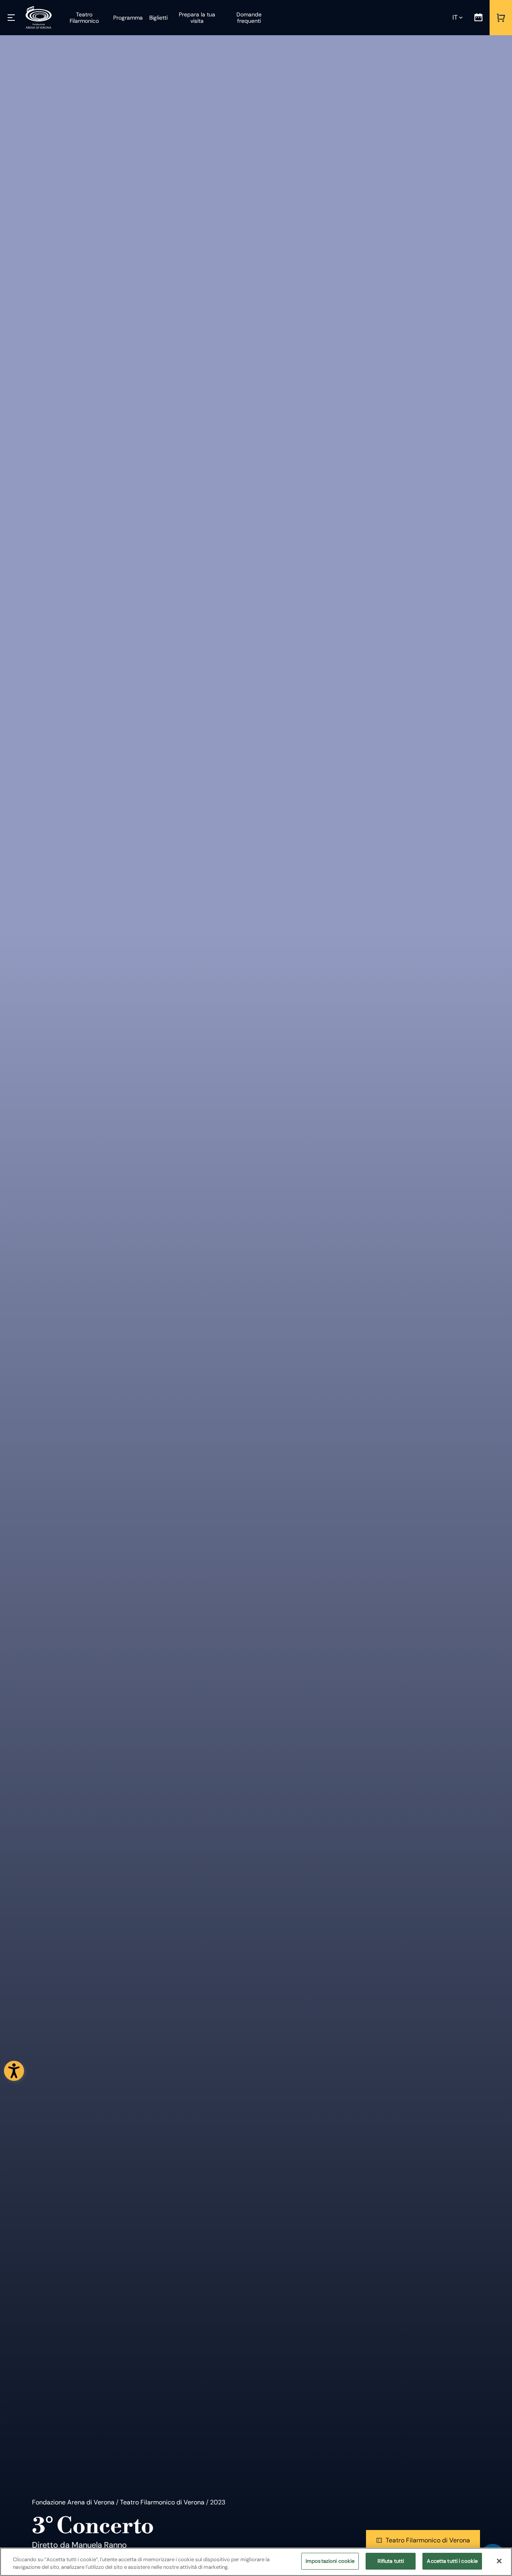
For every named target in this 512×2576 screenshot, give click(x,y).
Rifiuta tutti (391, 2561)
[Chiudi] (499, 2561)
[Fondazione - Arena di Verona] (39, 18)
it (455, 17)
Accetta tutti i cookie (452, 2561)
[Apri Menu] (11, 18)
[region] (256, 2562)
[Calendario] (478, 18)
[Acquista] (501, 18)
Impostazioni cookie (330, 2561)
